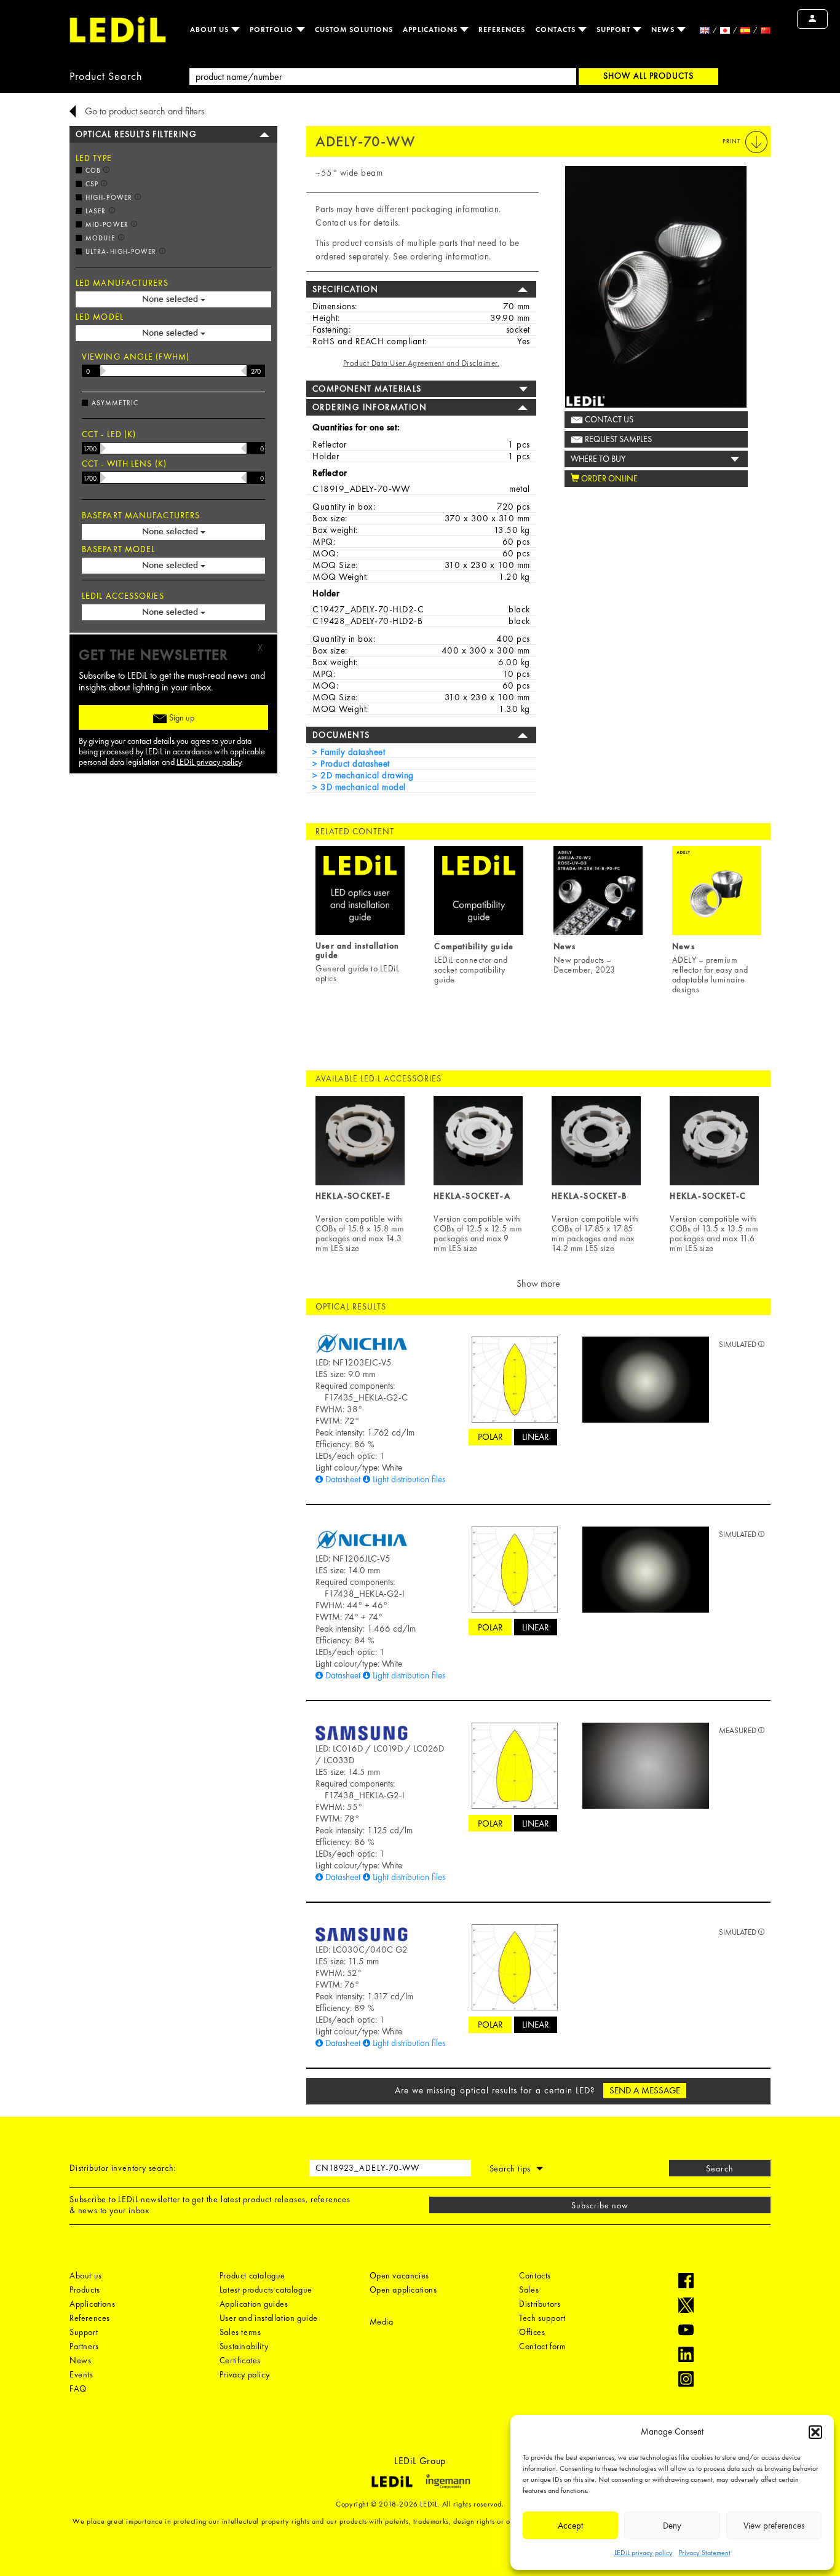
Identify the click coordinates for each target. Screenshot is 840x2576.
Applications (431, 30)
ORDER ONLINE (608, 478)
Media (382, 2321)
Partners (84, 2346)
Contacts (557, 30)
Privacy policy (244, 2374)
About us (211, 30)
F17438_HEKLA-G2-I (365, 1594)
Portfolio (273, 30)
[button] (815, 2432)
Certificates (240, 2360)
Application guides (254, 2304)
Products (85, 2290)
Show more (538, 1283)
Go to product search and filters (145, 111)
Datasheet (343, 1479)
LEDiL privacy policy (644, 2553)
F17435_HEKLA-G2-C (366, 1397)
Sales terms (240, 2332)
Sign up (181, 717)
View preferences (774, 2526)
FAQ (78, 2388)
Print (732, 141)
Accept (570, 2526)
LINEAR (536, 1437)
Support (615, 30)
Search (719, 2168)
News (664, 30)
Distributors (540, 2304)
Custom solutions (354, 30)
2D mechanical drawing (366, 775)
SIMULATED (739, 1344)
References (502, 30)
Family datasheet (351, 752)
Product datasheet (354, 764)
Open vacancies (399, 2275)
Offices (532, 2332)
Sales (529, 2290)
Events (81, 2374)
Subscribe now (600, 2205)
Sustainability (244, 2346)
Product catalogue (252, 2275)
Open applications (403, 2290)
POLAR (490, 1437)
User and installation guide (269, 2318)
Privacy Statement (705, 2553)
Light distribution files (409, 1479)
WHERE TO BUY (598, 459)
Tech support (542, 2318)
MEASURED (739, 1730)
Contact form (542, 2346)
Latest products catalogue (266, 2290)
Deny (672, 2526)
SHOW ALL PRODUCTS (648, 76)
